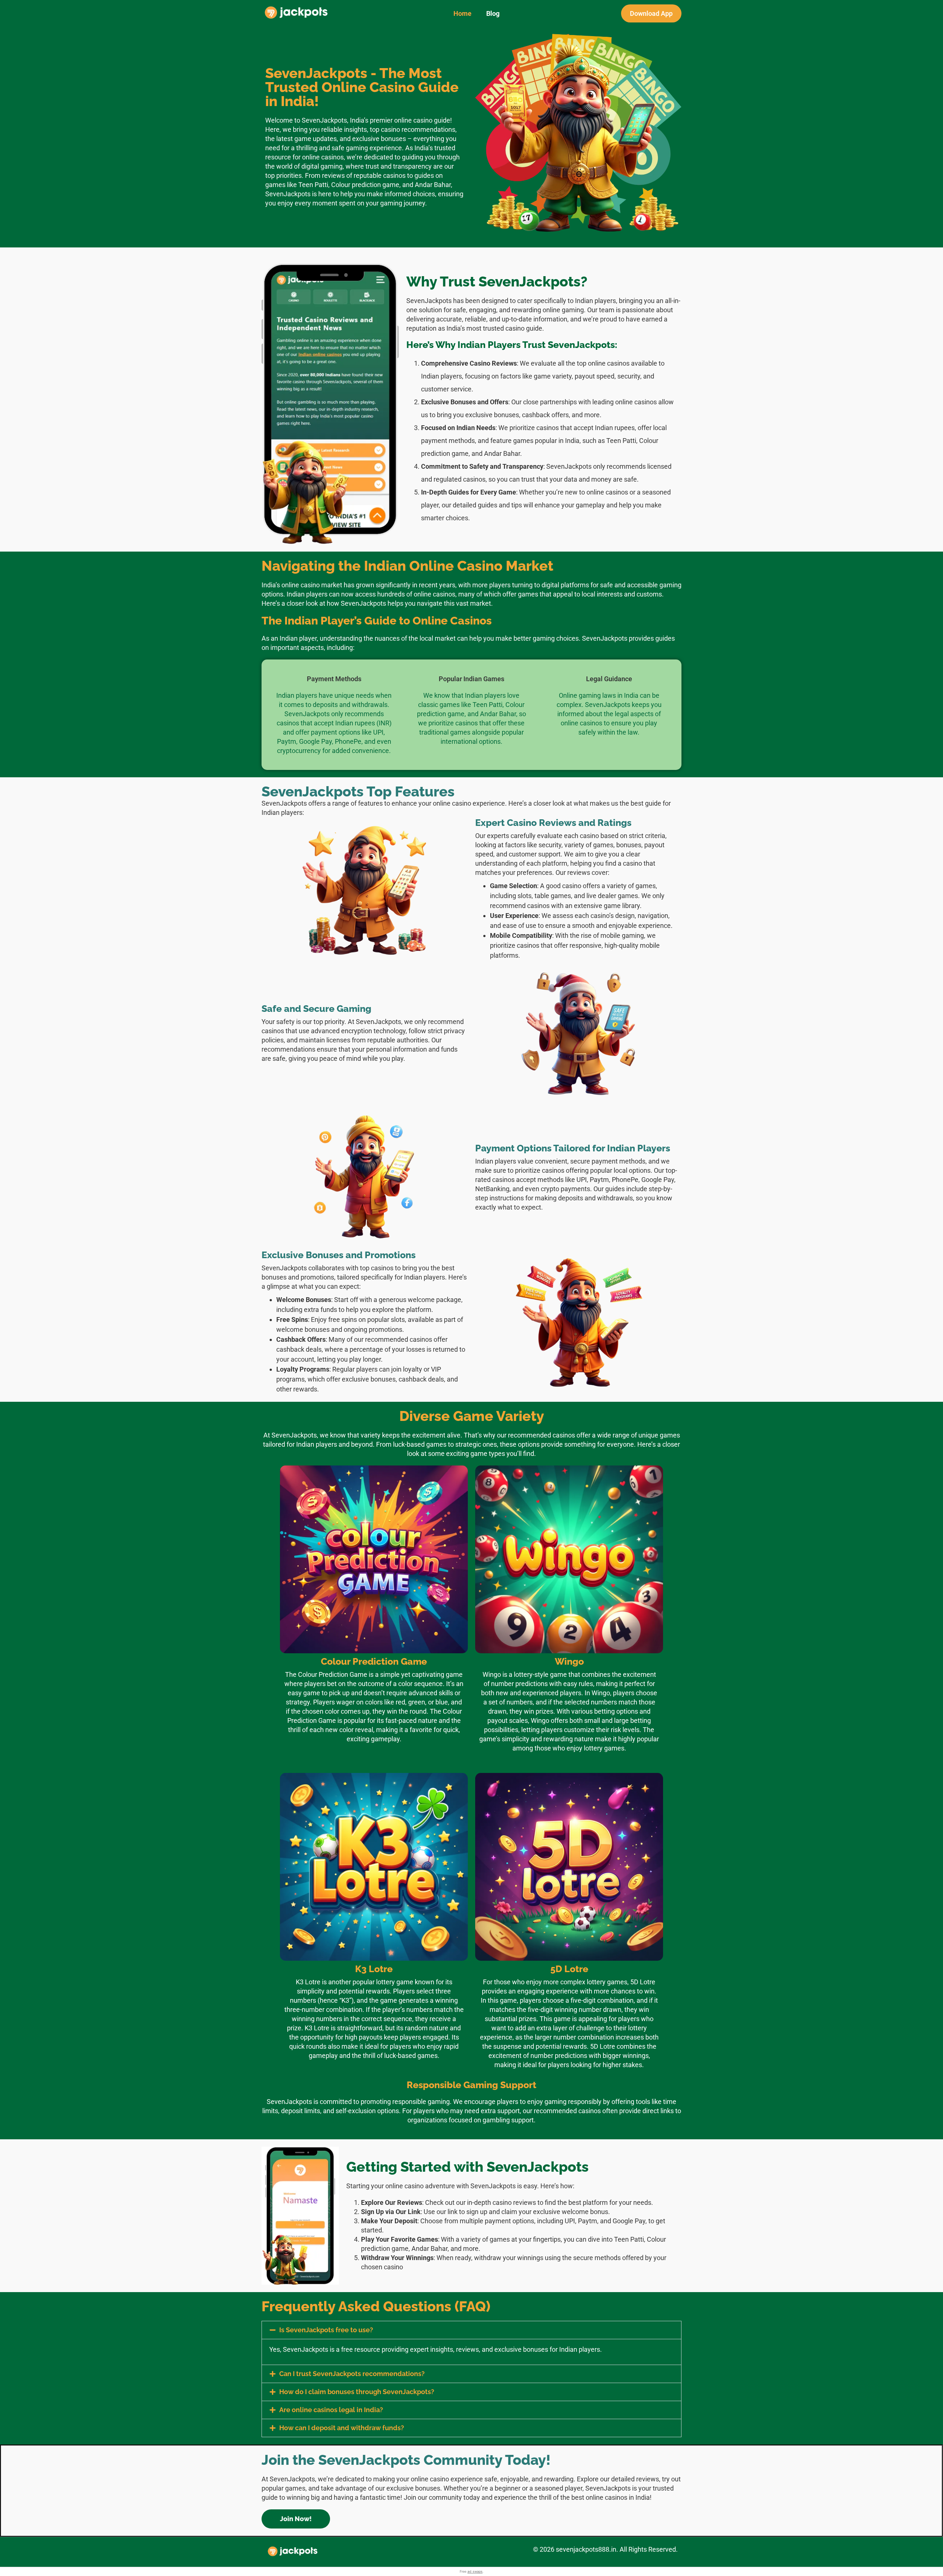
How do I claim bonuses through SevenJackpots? (357, 2392)
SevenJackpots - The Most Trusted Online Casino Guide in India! (362, 87)
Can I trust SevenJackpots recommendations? (352, 2374)
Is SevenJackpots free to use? (326, 2330)
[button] (471, 2330)
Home (462, 13)
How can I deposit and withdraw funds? (342, 2428)
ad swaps (475, 2571)
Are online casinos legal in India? (331, 2410)
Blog (493, 13)
